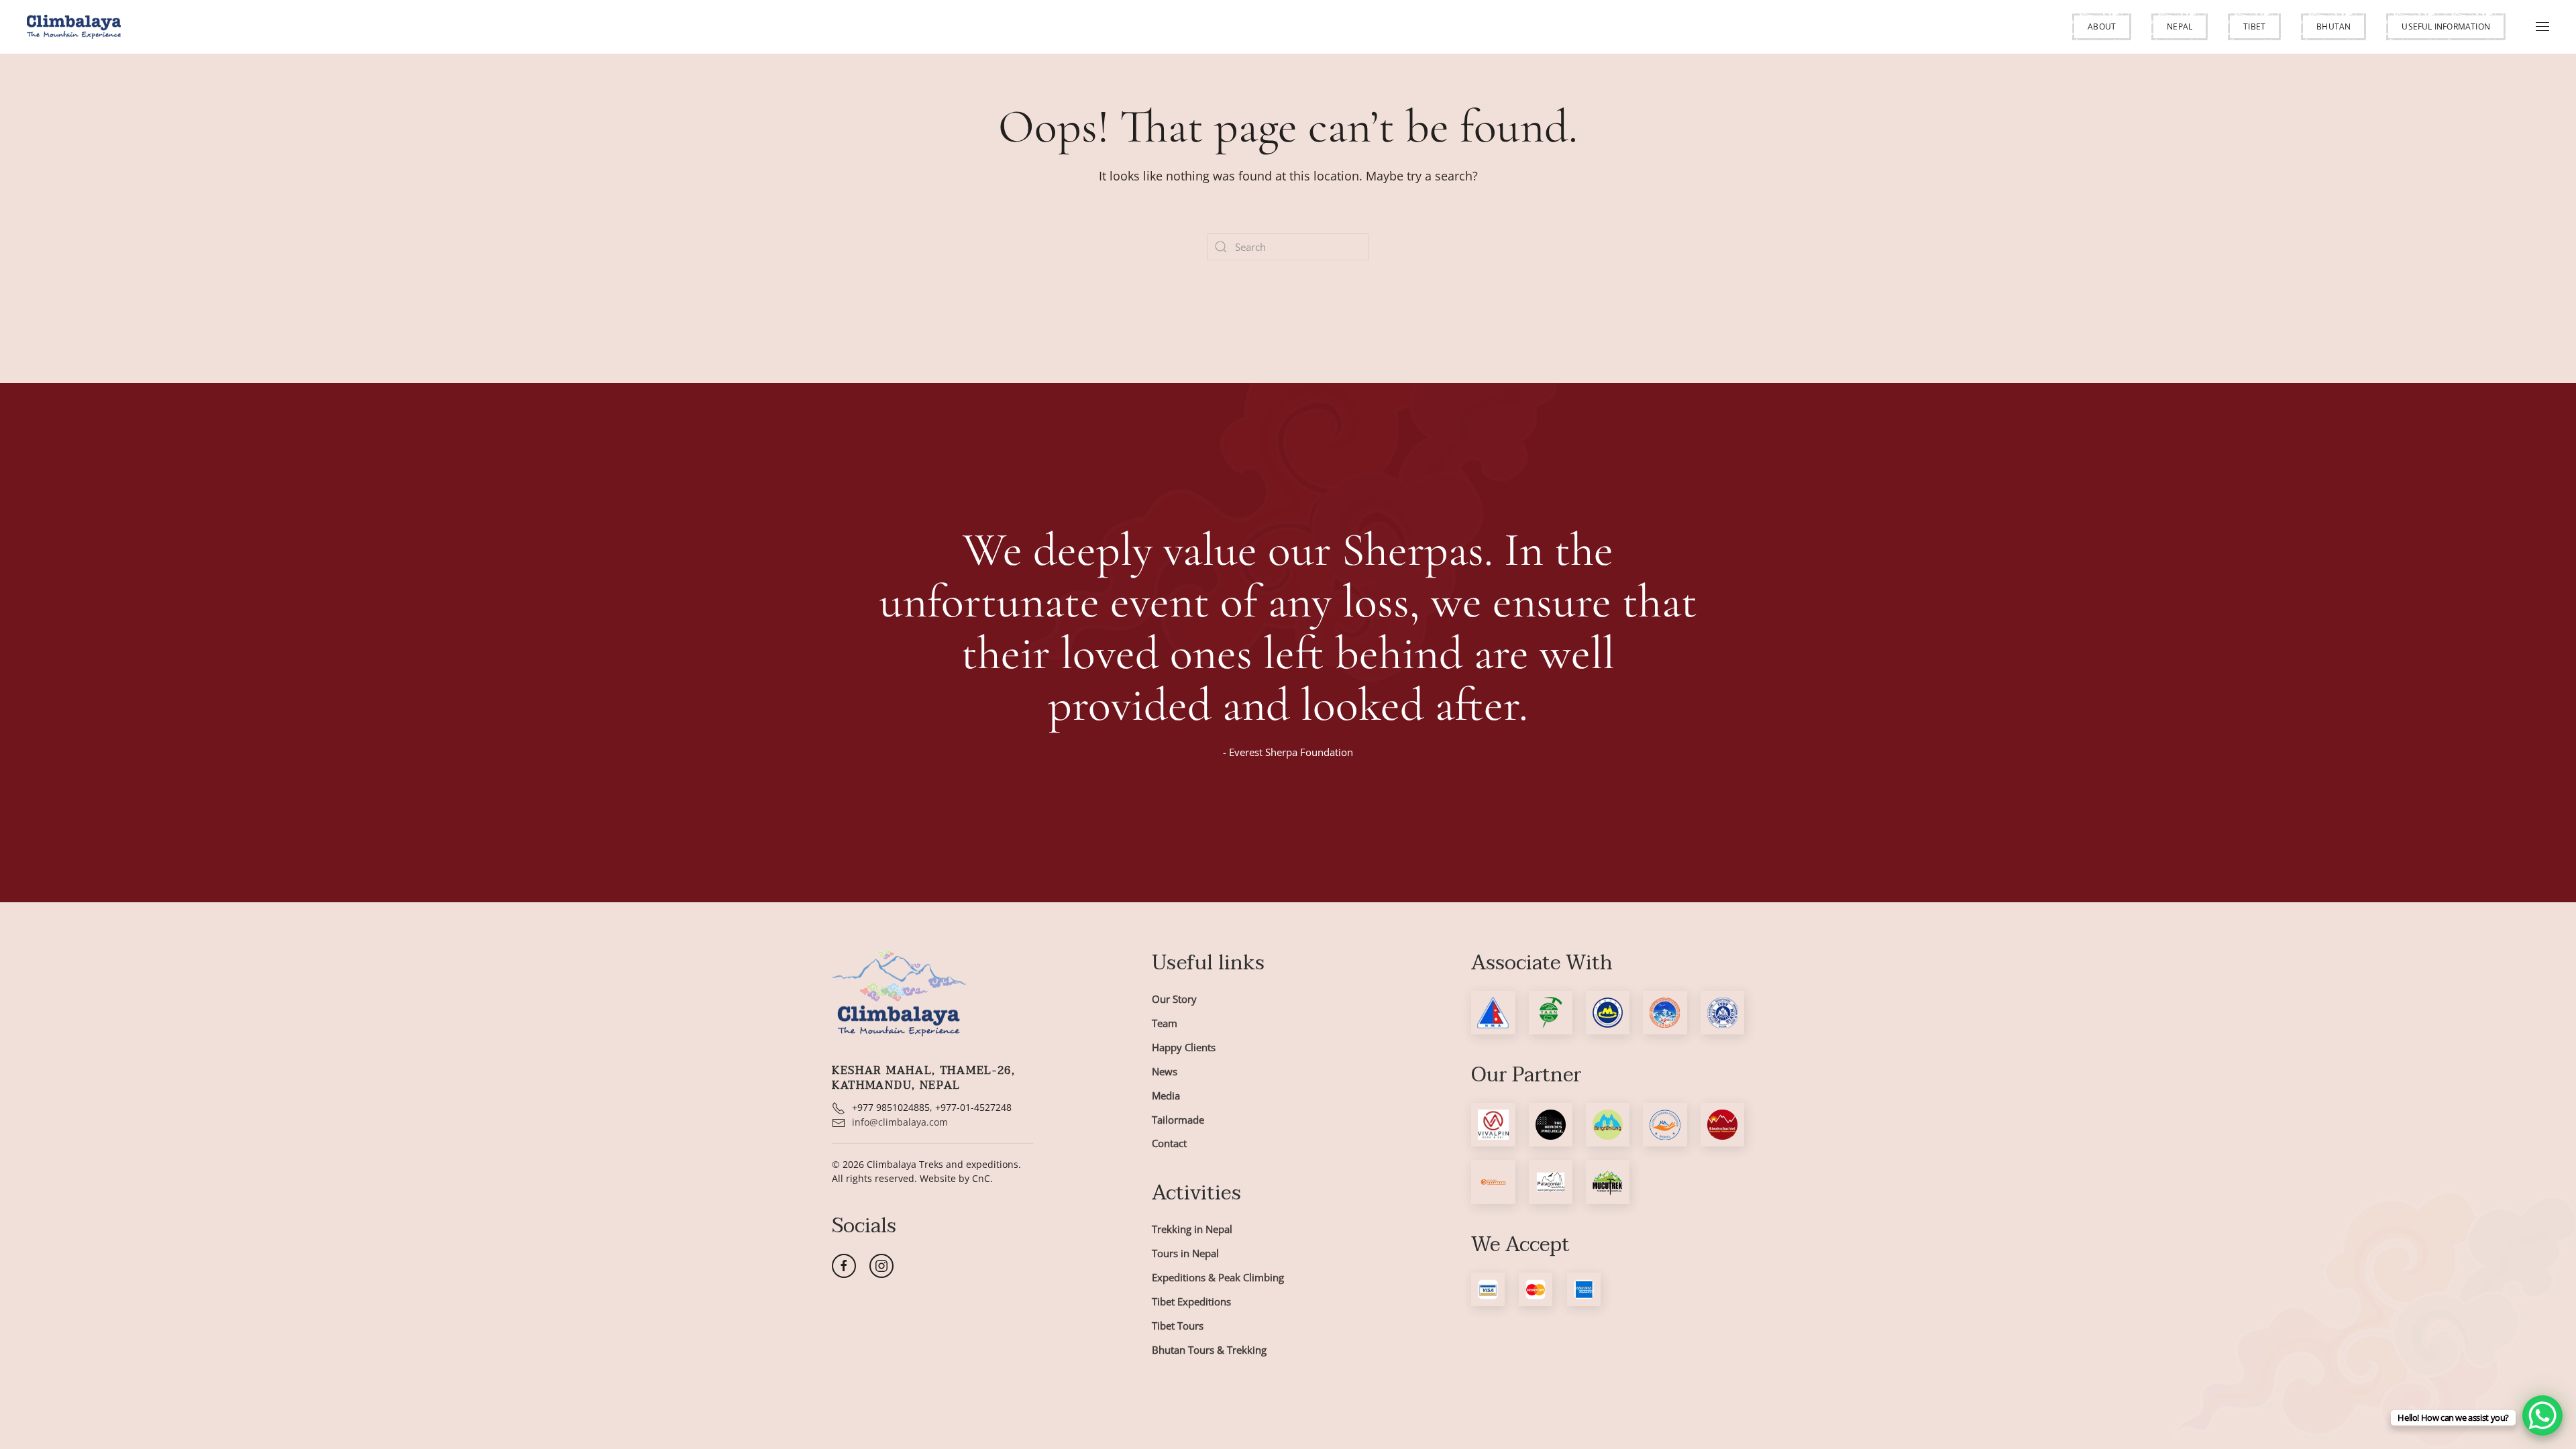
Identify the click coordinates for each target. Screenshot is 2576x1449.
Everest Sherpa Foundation (1291, 752)
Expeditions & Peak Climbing (1218, 1277)
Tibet (2254, 26)
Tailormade (1178, 1120)
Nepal (2180, 26)
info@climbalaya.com (900, 1122)
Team (1165, 1023)
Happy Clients (1184, 1047)
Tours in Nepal (1185, 1253)
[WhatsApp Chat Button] (2542, 1415)
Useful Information (2446, 26)
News (1165, 1071)
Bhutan (2333, 26)
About (2102, 26)
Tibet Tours (1178, 1326)
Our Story (1174, 999)
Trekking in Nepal (1192, 1229)
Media (1166, 1095)
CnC (981, 1178)
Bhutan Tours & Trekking (1209, 1350)
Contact (1169, 1143)
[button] (2102, 27)
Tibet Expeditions (1191, 1301)
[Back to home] (74, 27)
